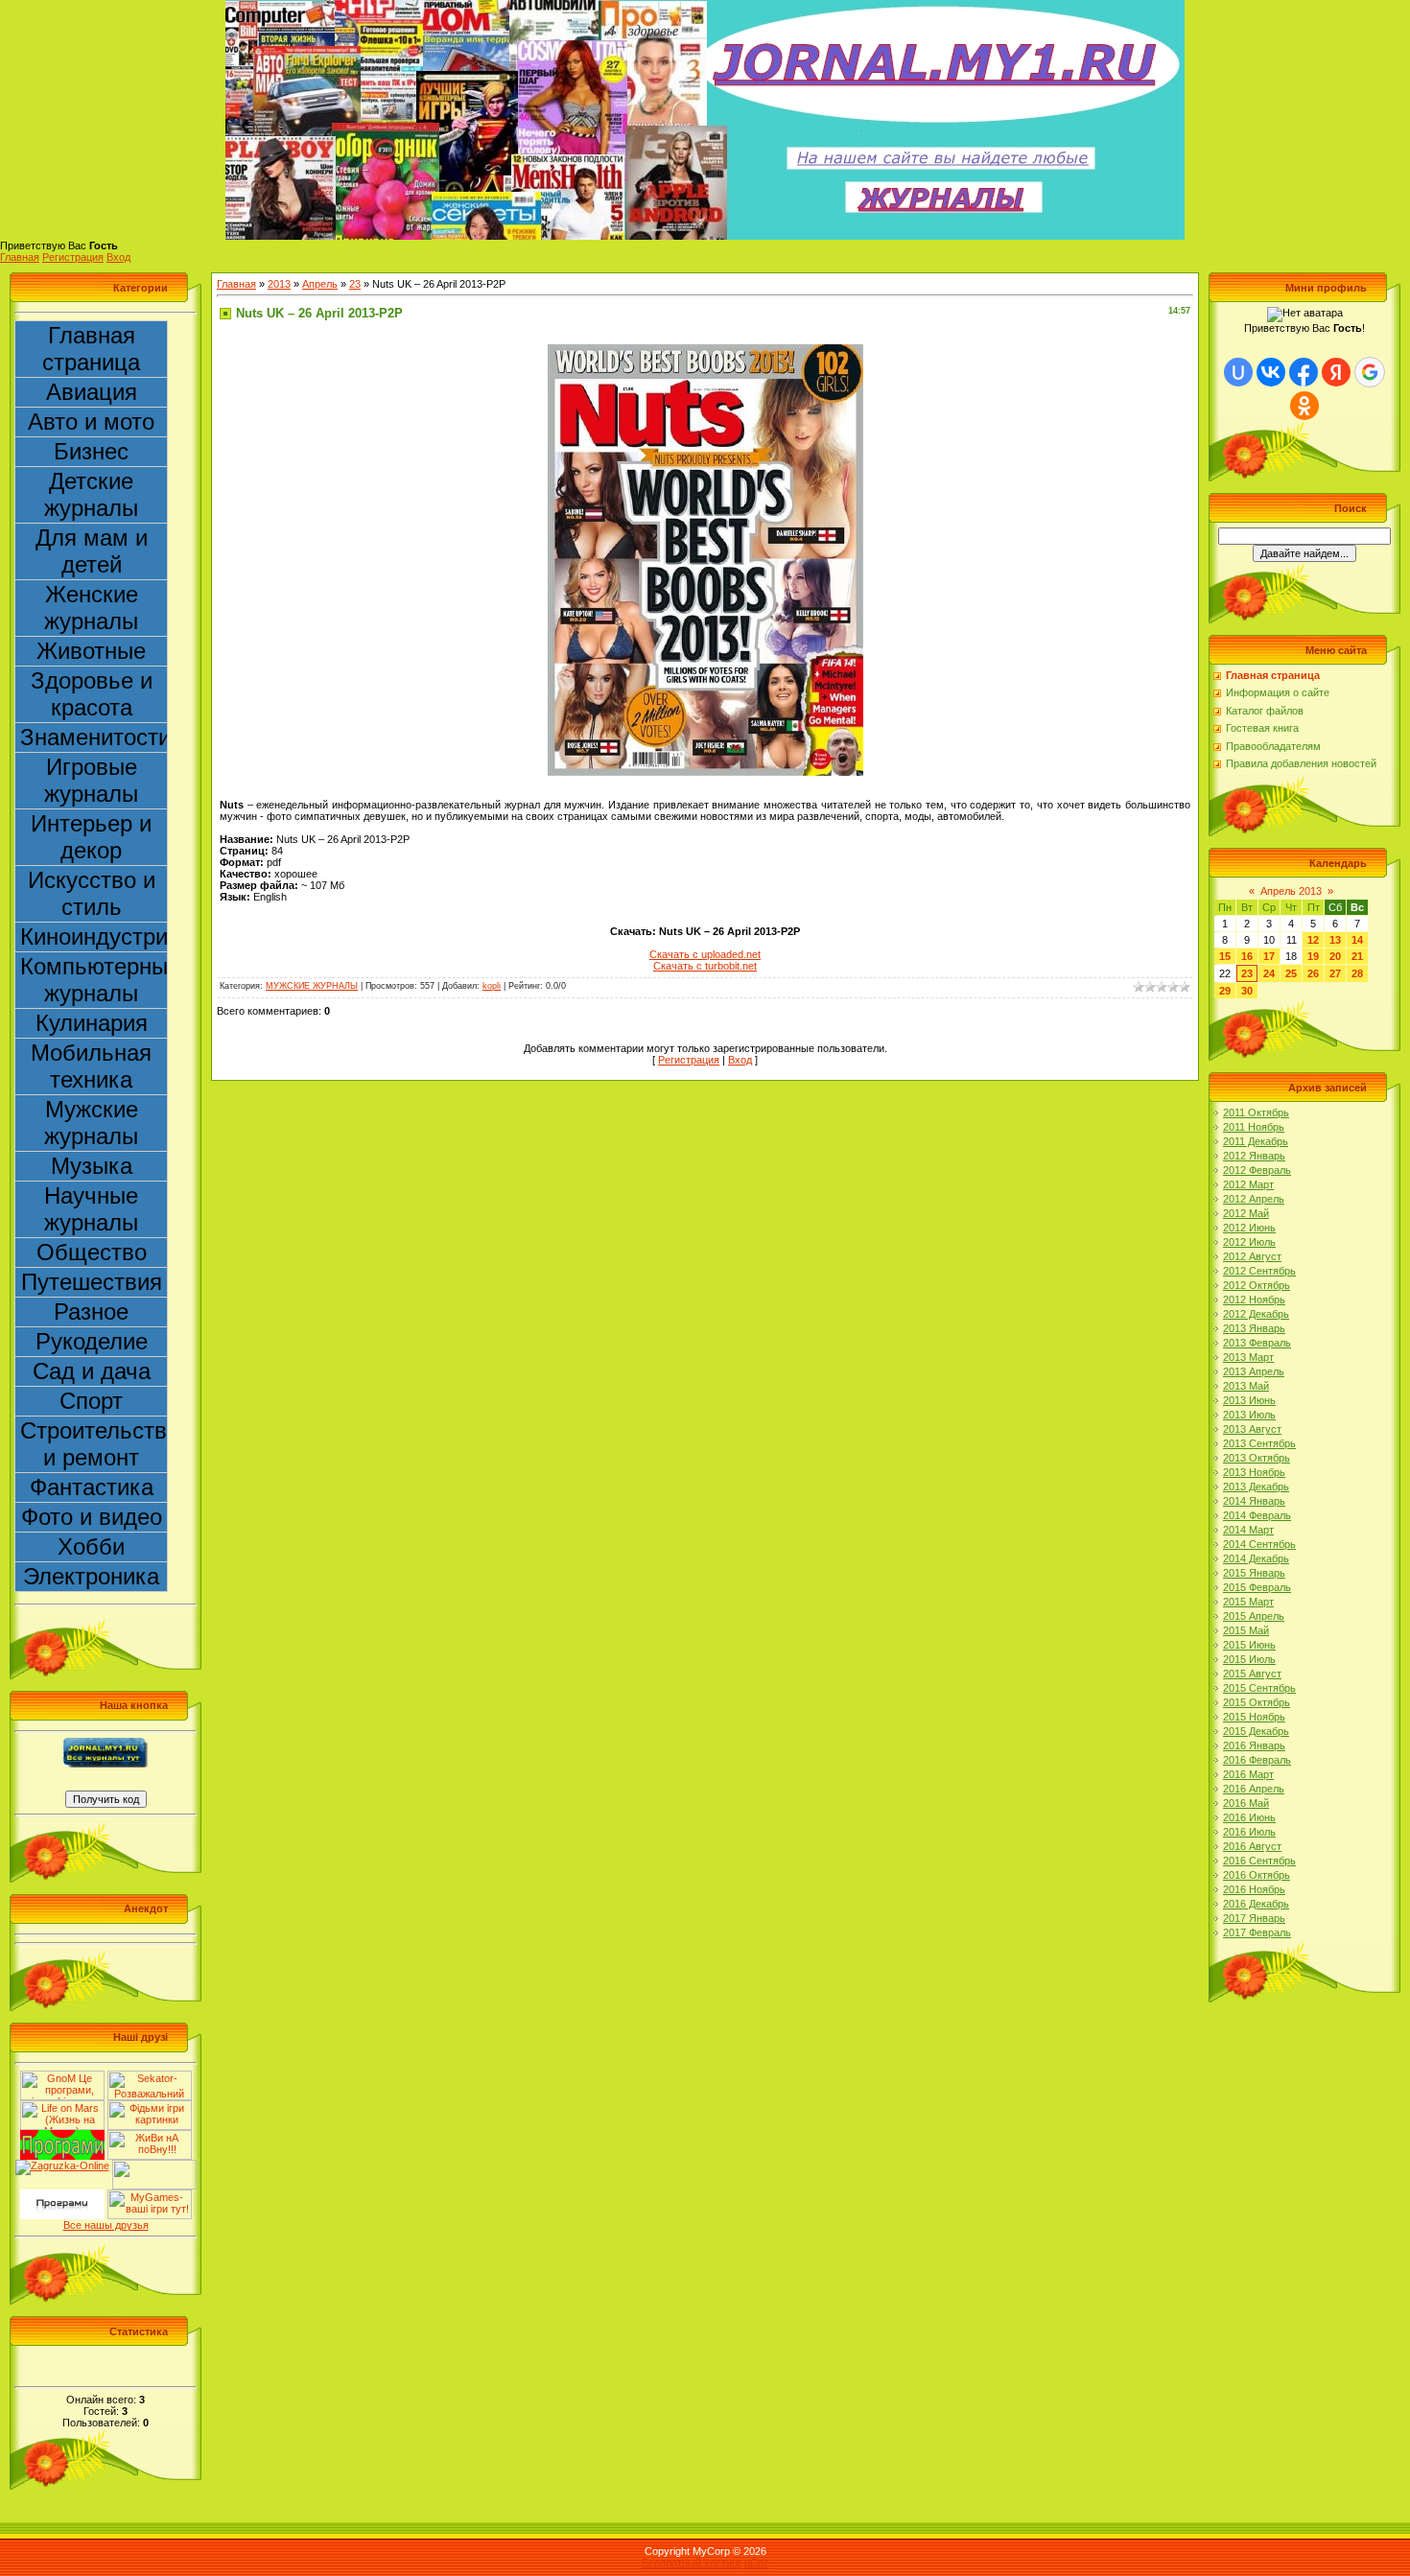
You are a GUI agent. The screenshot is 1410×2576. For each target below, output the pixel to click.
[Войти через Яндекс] (1336, 372)
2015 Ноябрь (1254, 1717)
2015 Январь (1254, 1573)
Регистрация (73, 257)
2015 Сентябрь (1259, 1688)
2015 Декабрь (1256, 1731)
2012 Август (1252, 1256)
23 (355, 284)
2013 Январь (1254, 1328)
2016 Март (1248, 1774)
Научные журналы (91, 1209)
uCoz (757, 2563)
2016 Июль (1249, 1832)
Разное (91, 1311)
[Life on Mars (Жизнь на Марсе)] (62, 2106)
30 (1247, 991)
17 (1269, 956)
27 (1335, 973)
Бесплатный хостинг (692, 2563)
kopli (492, 986)
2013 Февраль (1257, 1343)
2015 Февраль (1257, 1587)
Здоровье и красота (92, 694)
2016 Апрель (1254, 1789)
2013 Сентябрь (1259, 1443)
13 (1335, 940)
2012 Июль (1249, 1242)
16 (1247, 956)
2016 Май (1246, 1803)
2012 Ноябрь (1254, 1300)
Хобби (91, 1546)
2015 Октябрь (1257, 1702)
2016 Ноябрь (1254, 1889)
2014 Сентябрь (1259, 1544)
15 (1225, 956)
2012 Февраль (1257, 1170)
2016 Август (1252, 1846)
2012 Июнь (1249, 1228)
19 (1313, 956)
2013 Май (1246, 1386)
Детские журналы (91, 494)
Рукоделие (92, 1341)
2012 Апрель (1254, 1199)
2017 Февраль (1257, 1932)
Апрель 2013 (1291, 891)
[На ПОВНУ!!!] (150, 2136)
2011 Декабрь (1256, 1141)
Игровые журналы (91, 780)
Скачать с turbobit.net (705, 966)
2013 (279, 284)
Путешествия (92, 1282)
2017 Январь (1254, 1918)
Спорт (91, 1401)
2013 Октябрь (1257, 1458)
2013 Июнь (1249, 1400)
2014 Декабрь (1256, 1558)
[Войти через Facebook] (1304, 372)
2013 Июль (1249, 1415)
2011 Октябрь (1256, 1112)
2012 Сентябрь (1259, 1271)
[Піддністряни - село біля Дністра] (154, 2166)
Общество (92, 1252)
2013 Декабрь (1256, 1487)
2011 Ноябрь (1254, 1127)
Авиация (92, 392)
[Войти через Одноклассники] (1304, 406)
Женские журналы (91, 608)
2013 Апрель (1254, 1371)
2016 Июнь (1249, 1817)
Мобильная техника (91, 1066)
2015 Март (1248, 1602)
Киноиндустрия (94, 937)
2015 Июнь (1249, 1645)
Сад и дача (92, 1371)
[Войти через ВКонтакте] (1271, 372)
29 (1225, 991)
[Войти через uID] (1238, 372)
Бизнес (91, 451)
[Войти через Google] (1370, 372)
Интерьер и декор (91, 837)
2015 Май (1246, 1630)
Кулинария (92, 1023)
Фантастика (92, 1487)
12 (1313, 940)
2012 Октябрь (1257, 1285)
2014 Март (1248, 1530)
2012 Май (1246, 1213)
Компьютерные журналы (94, 980)
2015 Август (1252, 1674)
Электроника (91, 1576)
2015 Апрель (1254, 1616)
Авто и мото (91, 422)
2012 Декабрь (1256, 1314)
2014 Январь (1254, 1501)
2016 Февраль (1257, 1760)
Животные (91, 651)
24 (1269, 973)
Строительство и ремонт (94, 1444)
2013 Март (1248, 1357)
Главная (20, 257)
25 (1291, 973)
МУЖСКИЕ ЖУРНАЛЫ (312, 986)
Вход (118, 257)
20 (1335, 956)
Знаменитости (94, 737)
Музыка (92, 1166)
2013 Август (1252, 1429)
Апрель (320, 284)
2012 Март (1248, 1184)
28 (1357, 973)
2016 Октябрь (1257, 1875)
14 (1357, 940)
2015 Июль (1249, 1659)
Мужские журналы (91, 1123)
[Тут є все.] (150, 2106)
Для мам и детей (92, 551)
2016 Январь (1254, 1745)
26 (1313, 973)
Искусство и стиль (92, 893)
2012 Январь (1254, 1156)
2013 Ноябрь (1254, 1472)
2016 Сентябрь (1259, 1861)
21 (1357, 956)
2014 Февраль (1257, 1515)
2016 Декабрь (1256, 1904)
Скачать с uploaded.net (705, 954)
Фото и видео (92, 1517)
